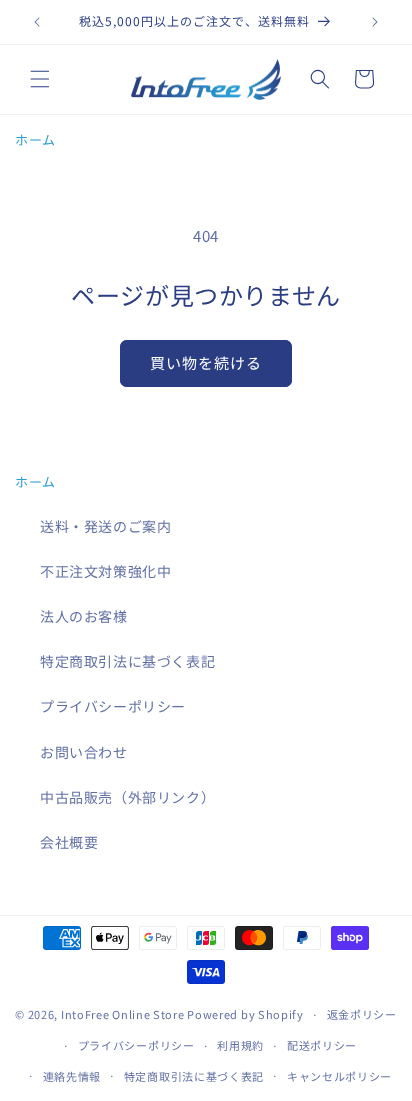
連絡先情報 (72, 1076)
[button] (40, 79)
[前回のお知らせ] (37, 22)
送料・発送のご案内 (105, 526)
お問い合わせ (84, 752)
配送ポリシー (322, 1045)
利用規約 (240, 1045)
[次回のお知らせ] (375, 22)
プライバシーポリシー (113, 706)
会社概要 (69, 842)
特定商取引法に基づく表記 (127, 661)
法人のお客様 (84, 616)
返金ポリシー (362, 1014)
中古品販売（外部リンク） (127, 797)
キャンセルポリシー (339, 1076)
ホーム (35, 139)
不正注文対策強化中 (105, 571)
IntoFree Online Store (123, 1014)
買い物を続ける (206, 362)
